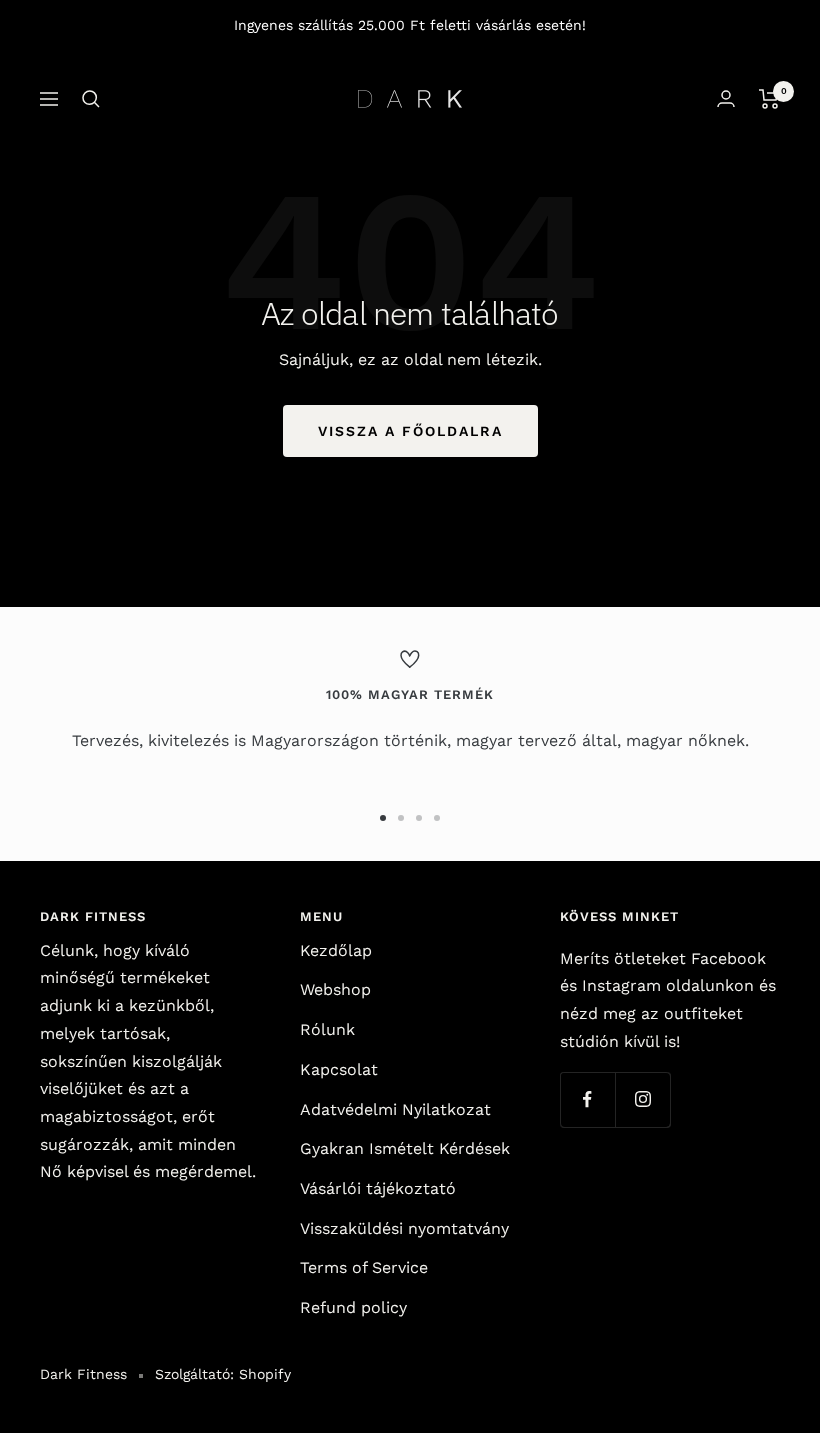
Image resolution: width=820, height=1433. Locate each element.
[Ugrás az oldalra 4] (437, 818)
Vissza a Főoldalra (410, 431)
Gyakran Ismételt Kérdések (405, 1148)
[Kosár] (769, 99)
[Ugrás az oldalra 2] (401, 818)
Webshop (335, 989)
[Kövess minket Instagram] (642, 1099)
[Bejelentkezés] (726, 98)
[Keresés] (91, 99)
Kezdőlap (336, 950)
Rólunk (327, 1029)
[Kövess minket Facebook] (587, 1099)
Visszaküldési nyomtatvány (404, 1228)
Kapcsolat (339, 1069)
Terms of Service (364, 1267)
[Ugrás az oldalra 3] (419, 818)
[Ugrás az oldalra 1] (383, 818)
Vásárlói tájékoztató (378, 1188)
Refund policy (353, 1307)
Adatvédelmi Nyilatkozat (395, 1109)
